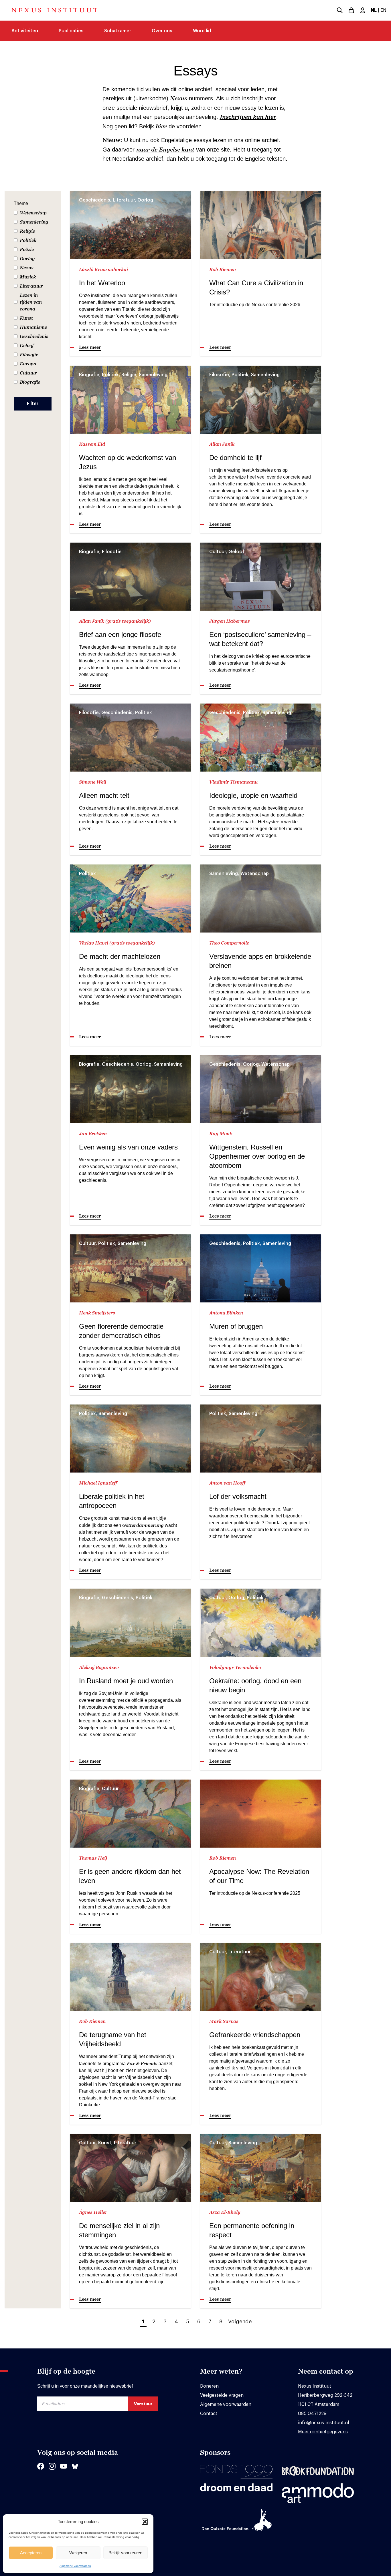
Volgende (240, 2322)
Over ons (162, 31)
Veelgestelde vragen (222, 2395)
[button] (145, 2522)
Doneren (209, 2386)
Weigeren (78, 2553)
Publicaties (71, 31)
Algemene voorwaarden (75, 2566)
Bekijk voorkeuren (125, 2553)
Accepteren (31, 2553)
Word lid (202, 31)
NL (374, 10)
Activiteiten (25, 31)
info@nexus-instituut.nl (323, 2423)
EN (383, 10)
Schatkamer (118, 31)
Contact (209, 2414)
